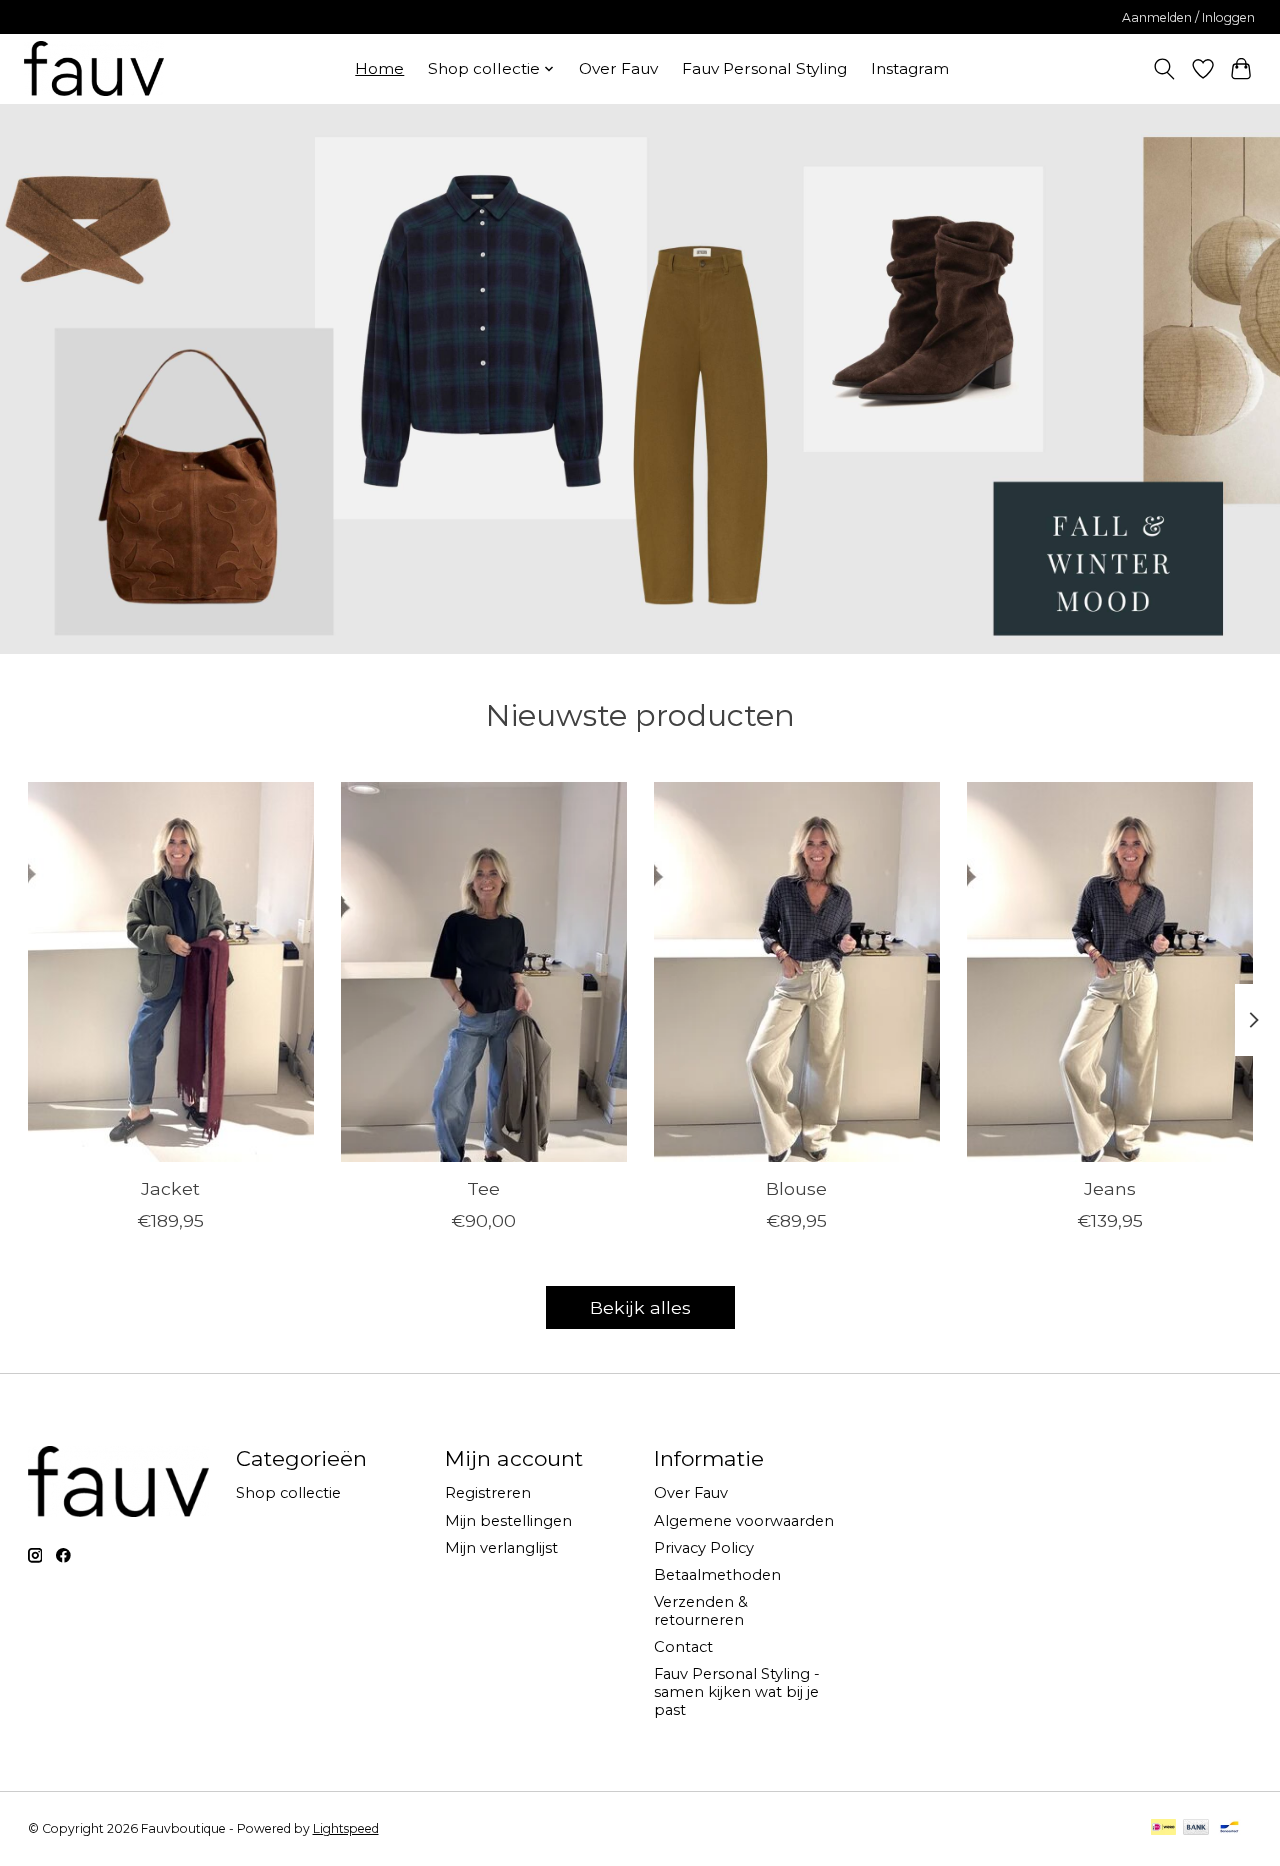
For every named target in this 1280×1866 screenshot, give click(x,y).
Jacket (170, 1188)
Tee (483, 1188)
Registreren (488, 1493)
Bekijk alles (640, 1307)
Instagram (910, 68)
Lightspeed (346, 1828)
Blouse (796, 1188)
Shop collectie (288, 1493)
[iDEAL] (1163, 1828)
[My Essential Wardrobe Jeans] (1110, 972)
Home (379, 68)
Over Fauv (618, 68)
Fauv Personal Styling (764, 68)
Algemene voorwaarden (744, 1521)
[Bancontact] (1229, 1828)
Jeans (1110, 1188)
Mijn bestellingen (508, 1521)
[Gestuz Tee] (484, 972)
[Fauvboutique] (94, 68)
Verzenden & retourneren (701, 1611)
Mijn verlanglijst (501, 1548)
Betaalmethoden (717, 1575)
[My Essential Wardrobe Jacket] (171, 972)
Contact (683, 1647)
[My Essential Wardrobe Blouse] (797, 972)
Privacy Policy (704, 1548)
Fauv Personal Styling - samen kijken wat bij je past (737, 1692)
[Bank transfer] (1196, 1828)
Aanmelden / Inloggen (1188, 17)
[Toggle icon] (1163, 69)
